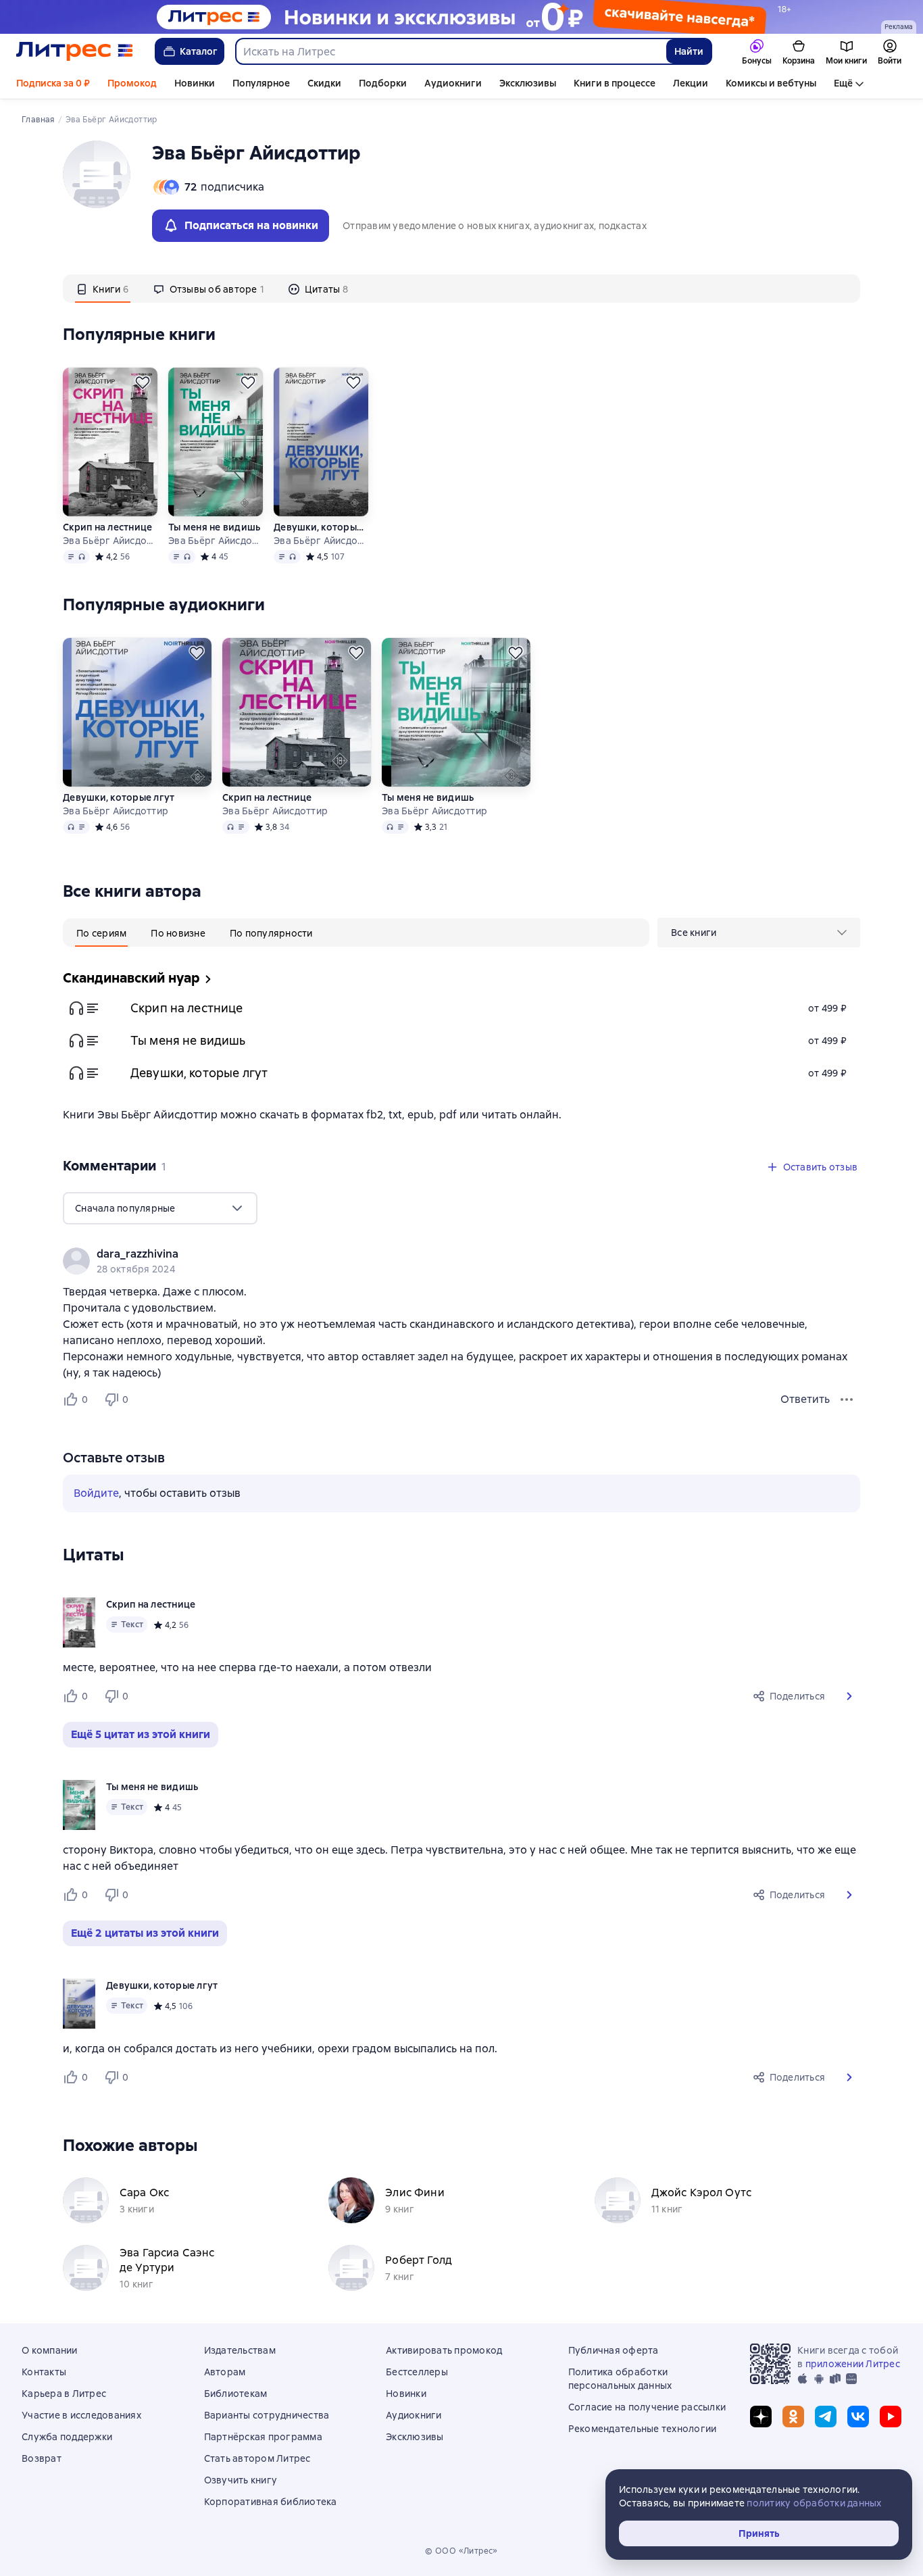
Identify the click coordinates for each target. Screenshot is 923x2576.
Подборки (383, 83)
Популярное (261, 83)
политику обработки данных (814, 2503)
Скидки (324, 83)
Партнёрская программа (263, 2437)
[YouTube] (891, 2417)
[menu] (759, 933)
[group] (461, 1261)
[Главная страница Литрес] (75, 51)
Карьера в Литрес (64, 2394)
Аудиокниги (453, 83)
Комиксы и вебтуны (771, 83)
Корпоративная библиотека (271, 2502)
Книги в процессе (615, 83)
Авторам (225, 2372)
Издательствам (240, 2350)
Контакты (44, 2372)
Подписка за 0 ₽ (53, 83)
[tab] (103, 289)
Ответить (805, 1399)
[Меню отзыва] (847, 1400)
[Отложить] (143, 382)
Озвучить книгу (241, 2480)
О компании (50, 2350)
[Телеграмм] (826, 2417)
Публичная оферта (614, 2350)
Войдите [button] (96, 1493)
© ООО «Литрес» (461, 2551)
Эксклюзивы (528, 83)
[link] (442, 1254)
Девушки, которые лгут (321, 527)
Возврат (42, 2458)
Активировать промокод (444, 2350)
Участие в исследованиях (81, 2415)
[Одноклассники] (793, 2417)
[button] (849, 1696)
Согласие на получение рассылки (647, 2407)
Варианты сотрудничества (267, 2415)
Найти (689, 51)
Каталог (199, 51)
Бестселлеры (417, 2372)
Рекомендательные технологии (643, 2429)
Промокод (132, 83)
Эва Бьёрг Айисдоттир (110, 541)
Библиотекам (236, 2394)
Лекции (691, 83)
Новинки (195, 83)
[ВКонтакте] (858, 2417)
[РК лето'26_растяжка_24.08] (461, 17)
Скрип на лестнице (107, 527)
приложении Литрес (853, 2364)
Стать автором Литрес (257, 2458)
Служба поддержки (67, 2437)
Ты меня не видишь (214, 527)
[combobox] (450, 51)
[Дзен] (761, 2417)
